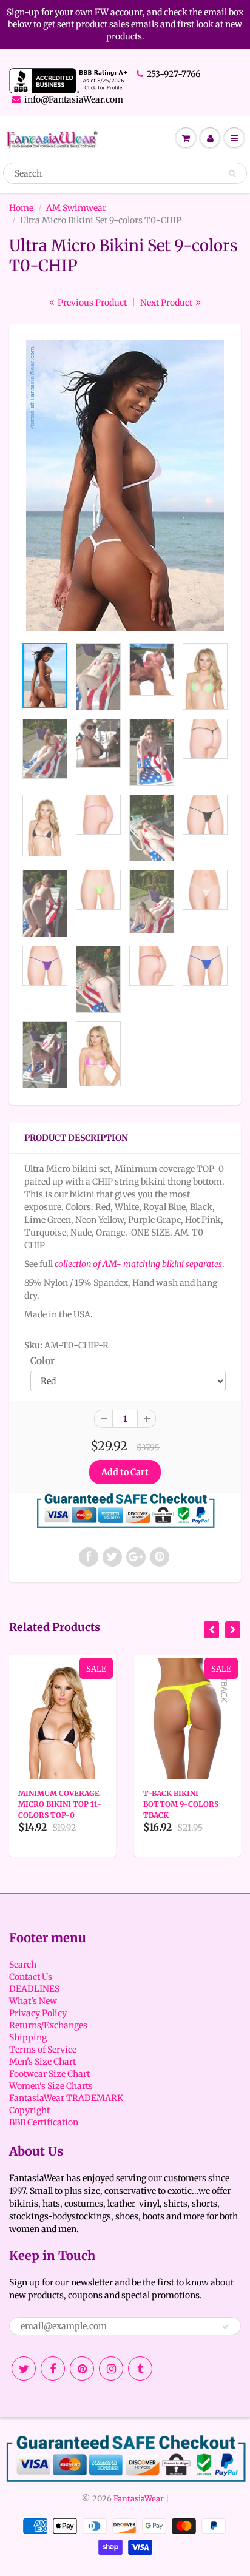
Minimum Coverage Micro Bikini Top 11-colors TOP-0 (60, 1804)
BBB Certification (44, 2122)
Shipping (28, 2037)
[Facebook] (53, 2369)
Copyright (29, 2110)
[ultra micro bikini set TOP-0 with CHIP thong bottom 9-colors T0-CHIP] (125, 486)
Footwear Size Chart (49, 2074)
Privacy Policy (38, 2013)
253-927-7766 (174, 74)
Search (23, 1965)
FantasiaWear (139, 2499)
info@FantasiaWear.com (74, 99)
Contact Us (31, 1977)
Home (21, 208)
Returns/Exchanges (48, 2025)
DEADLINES (34, 1989)
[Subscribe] (226, 2327)
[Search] (232, 173)
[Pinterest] (82, 2369)
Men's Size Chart (42, 2062)
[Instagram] (111, 2369)
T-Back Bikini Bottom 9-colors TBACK (181, 1804)
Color (42, 1361)
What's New (33, 2001)
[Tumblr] (140, 2369)
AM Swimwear (76, 208)
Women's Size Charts (51, 2086)
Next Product (167, 303)
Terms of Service (43, 2050)
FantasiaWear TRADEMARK (66, 2098)
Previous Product (91, 303)
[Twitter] (24, 2369)
